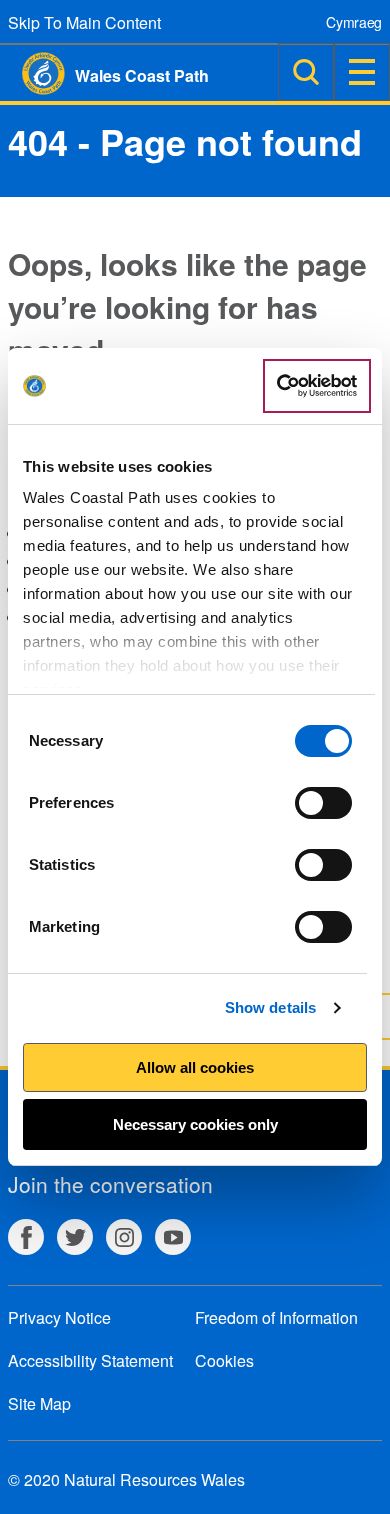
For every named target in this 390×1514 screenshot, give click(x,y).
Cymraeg (354, 22)
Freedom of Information (276, 1317)
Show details (270, 1007)
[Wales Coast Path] (32, 73)
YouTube (173, 1237)
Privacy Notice (59, 1317)
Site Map (39, 1403)
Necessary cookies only (195, 1124)
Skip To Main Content (84, 22)
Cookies (224, 1360)
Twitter (75, 1237)
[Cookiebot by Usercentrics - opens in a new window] (317, 386)
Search (306, 72)
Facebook (26, 1237)
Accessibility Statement (90, 1360)
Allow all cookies (195, 1067)
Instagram (124, 1237)
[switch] (323, 803)
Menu (362, 72)
